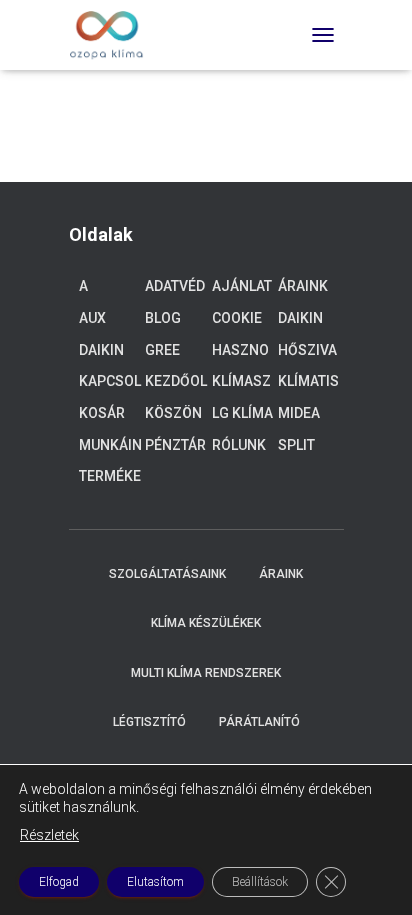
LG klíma (242, 413)
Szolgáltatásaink (167, 574)
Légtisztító (149, 722)
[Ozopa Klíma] (114, 35)
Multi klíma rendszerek (206, 673)
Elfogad (59, 882)
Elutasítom (155, 882)
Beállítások (260, 882)
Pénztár (175, 445)
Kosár (102, 413)
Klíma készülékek (206, 623)
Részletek (49, 835)
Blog (163, 318)
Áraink (303, 286)
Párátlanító (259, 722)
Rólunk (239, 445)
